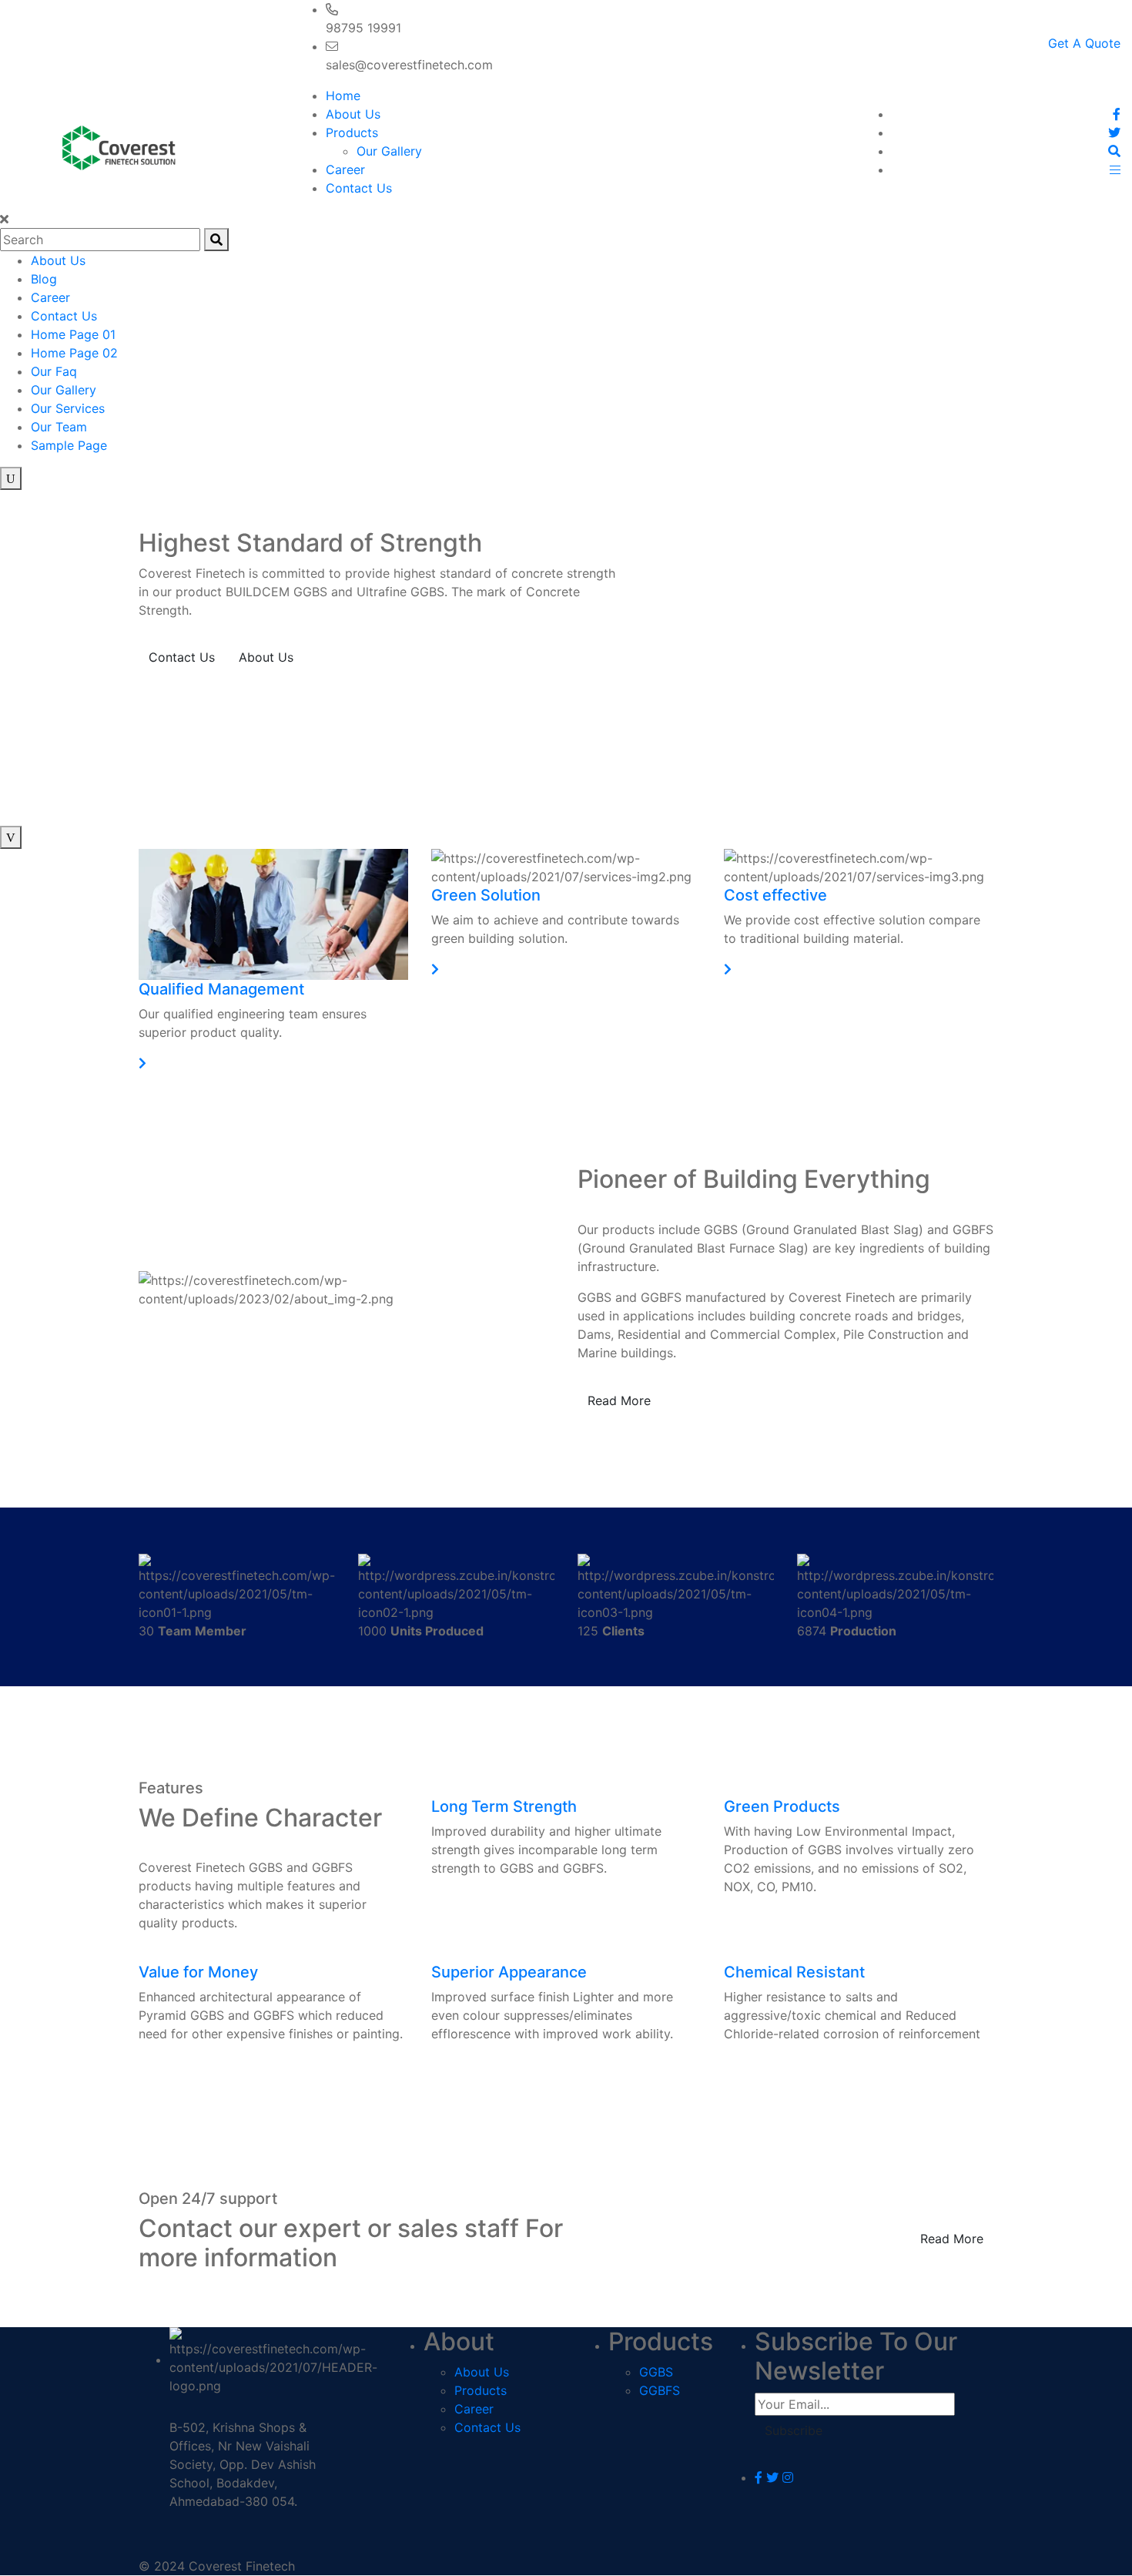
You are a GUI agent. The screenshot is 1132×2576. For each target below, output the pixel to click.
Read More (619, 1400)
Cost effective (775, 895)
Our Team (59, 427)
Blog (44, 279)
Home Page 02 (74, 353)
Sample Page (69, 445)
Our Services (68, 408)
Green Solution (486, 895)
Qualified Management (221, 989)
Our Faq (54, 371)
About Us (353, 114)
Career (345, 169)
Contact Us (359, 188)
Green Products (782, 1806)
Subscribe (794, 2430)
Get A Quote (1084, 43)
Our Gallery (389, 151)
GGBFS (660, 2390)
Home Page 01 (73, 334)
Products (352, 132)
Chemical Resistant (794, 1972)
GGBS (656, 2372)
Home (343, 96)
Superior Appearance (509, 1972)
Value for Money (198, 1972)
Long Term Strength (504, 1806)
